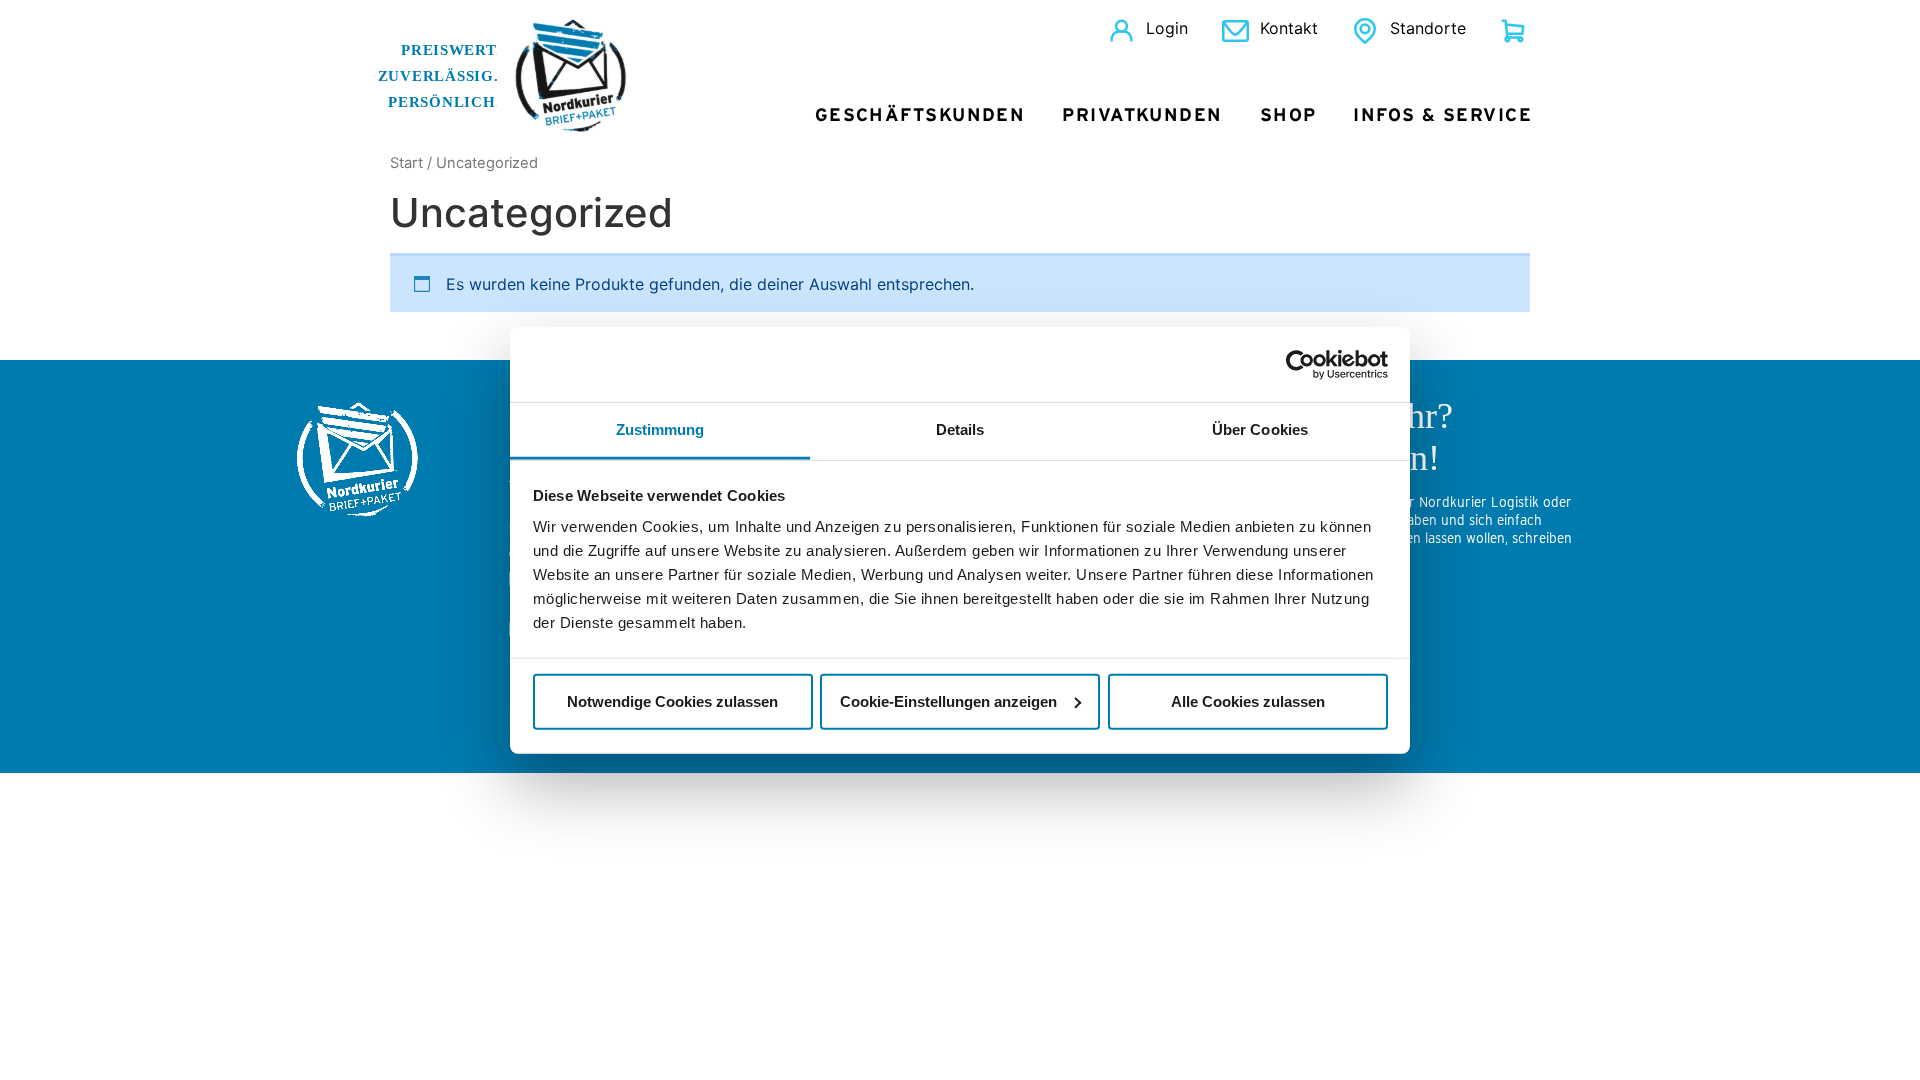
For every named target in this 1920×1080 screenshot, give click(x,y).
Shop (1288, 116)
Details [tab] (960, 429)
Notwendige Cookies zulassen (672, 700)
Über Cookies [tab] (1260, 429)
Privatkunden (1142, 116)
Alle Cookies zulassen (1248, 700)
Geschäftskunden (920, 116)
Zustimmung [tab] (660, 429)
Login (1167, 28)
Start (406, 163)
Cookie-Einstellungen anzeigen (948, 700)
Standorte (1428, 28)
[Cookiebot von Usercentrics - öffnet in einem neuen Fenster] (1300, 364)
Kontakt (1289, 28)
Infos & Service (1442, 116)
